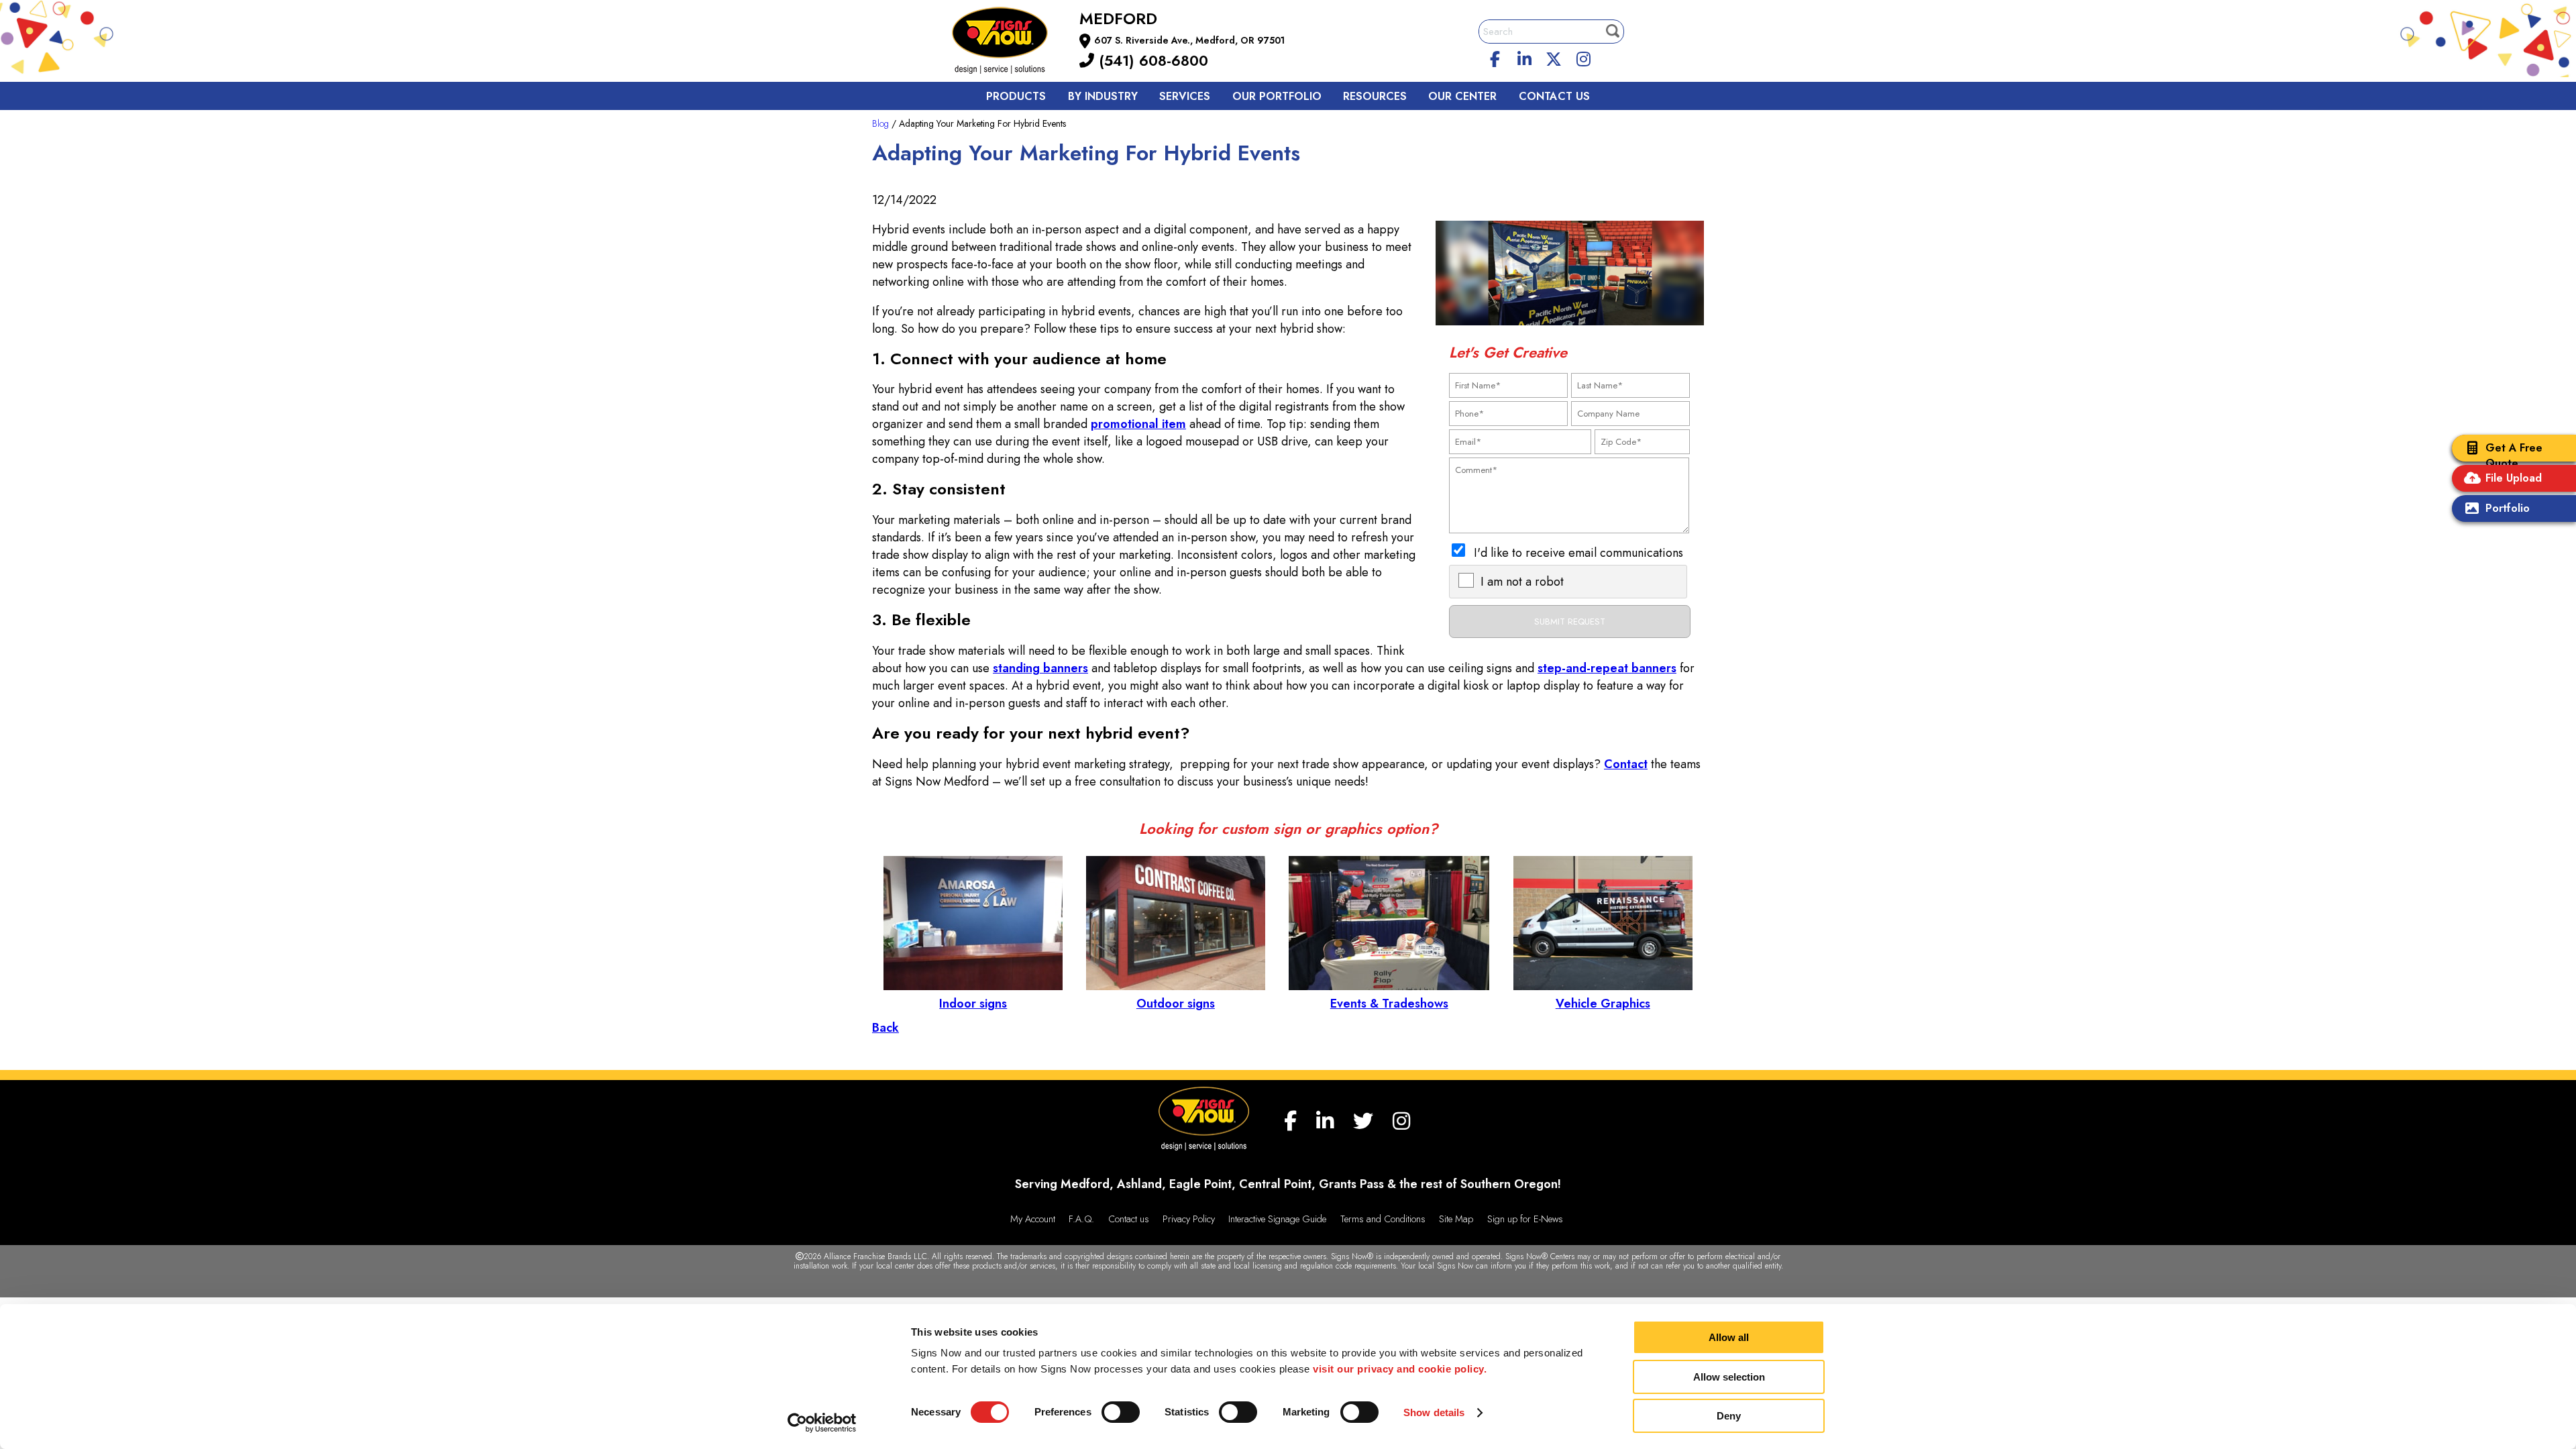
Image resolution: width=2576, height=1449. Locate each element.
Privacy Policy (1189, 1219)
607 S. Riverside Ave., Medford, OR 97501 (1189, 40)
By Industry (1103, 96)
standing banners (1040, 668)
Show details (1434, 1412)
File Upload (2514, 478)
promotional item (1138, 424)
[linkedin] (1525, 57)
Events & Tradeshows (1389, 1004)
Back (885, 1028)
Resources (1375, 96)
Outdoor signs (1176, 1004)
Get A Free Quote (2514, 455)
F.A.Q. (1081, 1219)
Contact (1626, 764)
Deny (1729, 1416)
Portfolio (2508, 508)
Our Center (1462, 96)
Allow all (1729, 1337)
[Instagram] (1583, 57)
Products (1016, 96)
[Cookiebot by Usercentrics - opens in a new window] (822, 1423)
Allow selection (1729, 1377)
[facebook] (1495, 57)
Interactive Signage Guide (1277, 1219)
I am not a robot (1522, 582)
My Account (1033, 1219)
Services (1185, 96)
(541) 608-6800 (1151, 60)
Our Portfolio (1277, 96)
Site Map (1456, 1219)
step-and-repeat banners (1607, 668)
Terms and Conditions (1383, 1219)
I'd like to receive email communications (1578, 553)
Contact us (1554, 96)
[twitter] (1554, 57)
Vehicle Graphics (1603, 1004)
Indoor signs (973, 1004)
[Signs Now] (1009, 43)
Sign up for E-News (1525, 1219)
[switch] (1121, 1412)
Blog (880, 123)
